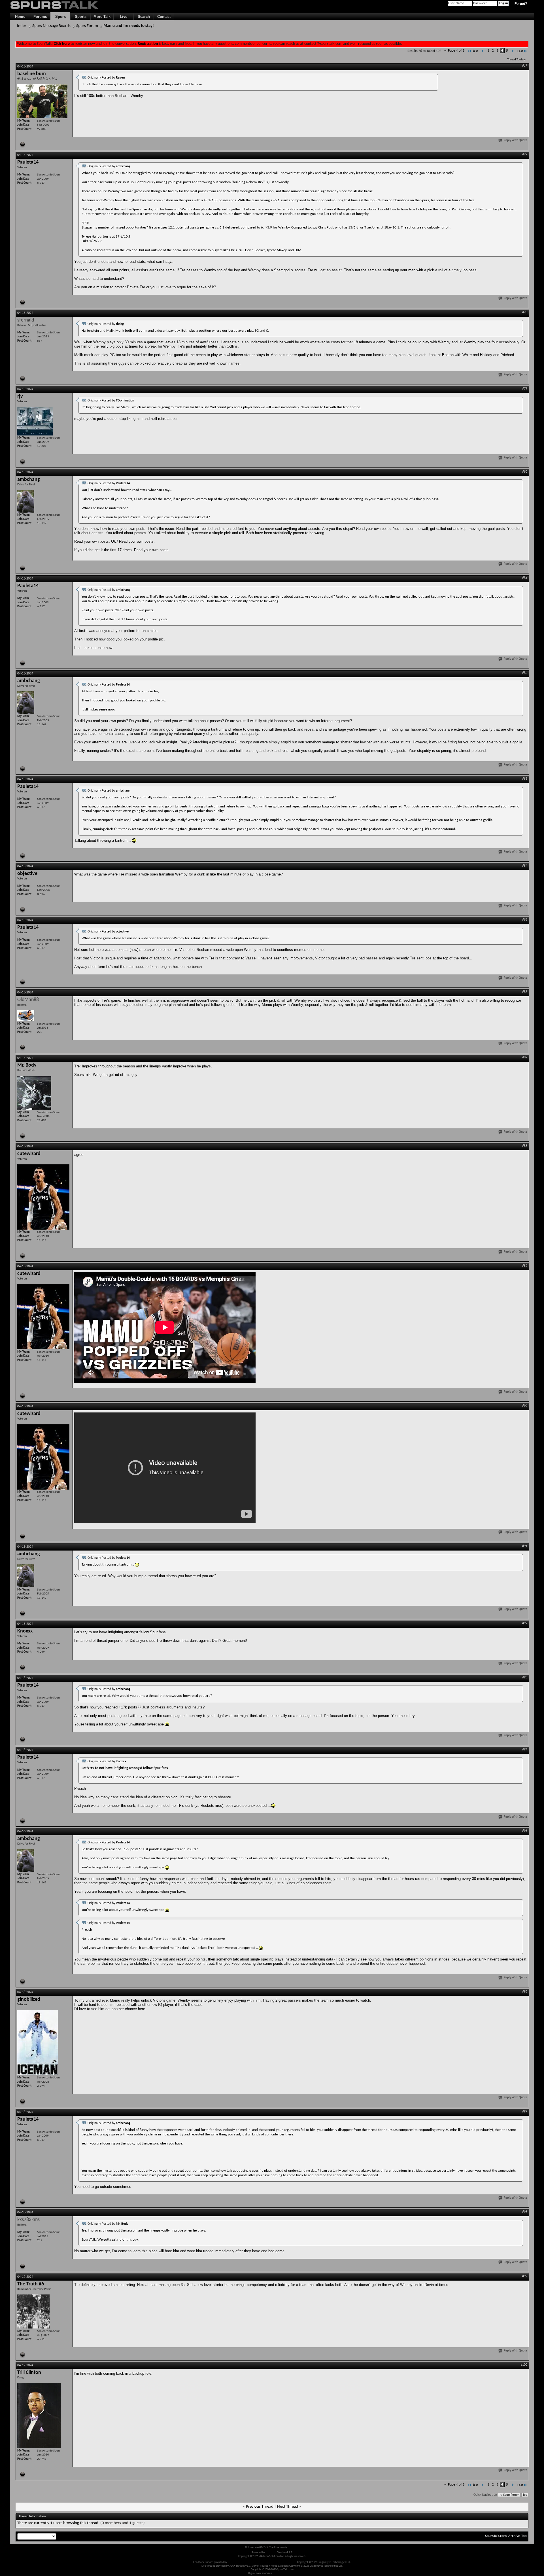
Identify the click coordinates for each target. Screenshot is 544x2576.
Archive (514, 2536)
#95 (525, 1831)
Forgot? (521, 4)
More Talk (102, 17)
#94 (525, 1750)
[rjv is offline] (35, 421)
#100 (524, 2365)
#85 (525, 920)
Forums (40, 17)
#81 (525, 578)
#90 (525, 1406)
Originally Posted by (106, 78)
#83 (525, 779)
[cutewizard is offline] (43, 1197)
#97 (525, 2112)
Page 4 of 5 (456, 51)
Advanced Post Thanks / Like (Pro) (247, 2562)
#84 (525, 866)
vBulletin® (271, 2553)
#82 (525, 673)
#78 (525, 312)
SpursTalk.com (496, 2536)
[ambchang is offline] (26, 501)
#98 (525, 2212)
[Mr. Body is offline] (34, 1093)
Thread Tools (515, 60)
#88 (525, 1146)
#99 (525, 2276)
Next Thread (288, 2507)
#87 (525, 1058)
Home (20, 17)
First (475, 51)
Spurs (60, 17)
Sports (81, 17)
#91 (525, 1546)
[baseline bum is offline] (42, 101)
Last (520, 51)
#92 (525, 1623)
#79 (525, 389)
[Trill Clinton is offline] (39, 2416)
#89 (525, 1266)
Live (124, 17)
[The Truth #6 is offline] (33, 2311)
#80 (525, 472)
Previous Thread (260, 2507)
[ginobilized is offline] (38, 2043)
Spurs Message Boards (51, 26)
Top (525, 2495)
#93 (525, 1678)
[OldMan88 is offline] (26, 1016)
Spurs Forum (87, 26)
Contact (164, 17)
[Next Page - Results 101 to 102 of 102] (513, 51)
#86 (525, 992)
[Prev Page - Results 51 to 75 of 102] (483, 51)
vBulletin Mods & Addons (282, 2562)
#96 (525, 1992)
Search (144, 17)
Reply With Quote (516, 140)
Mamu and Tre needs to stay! (129, 26)
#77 (525, 155)
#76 (525, 66)
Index (22, 26)
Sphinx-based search (285, 2573)
